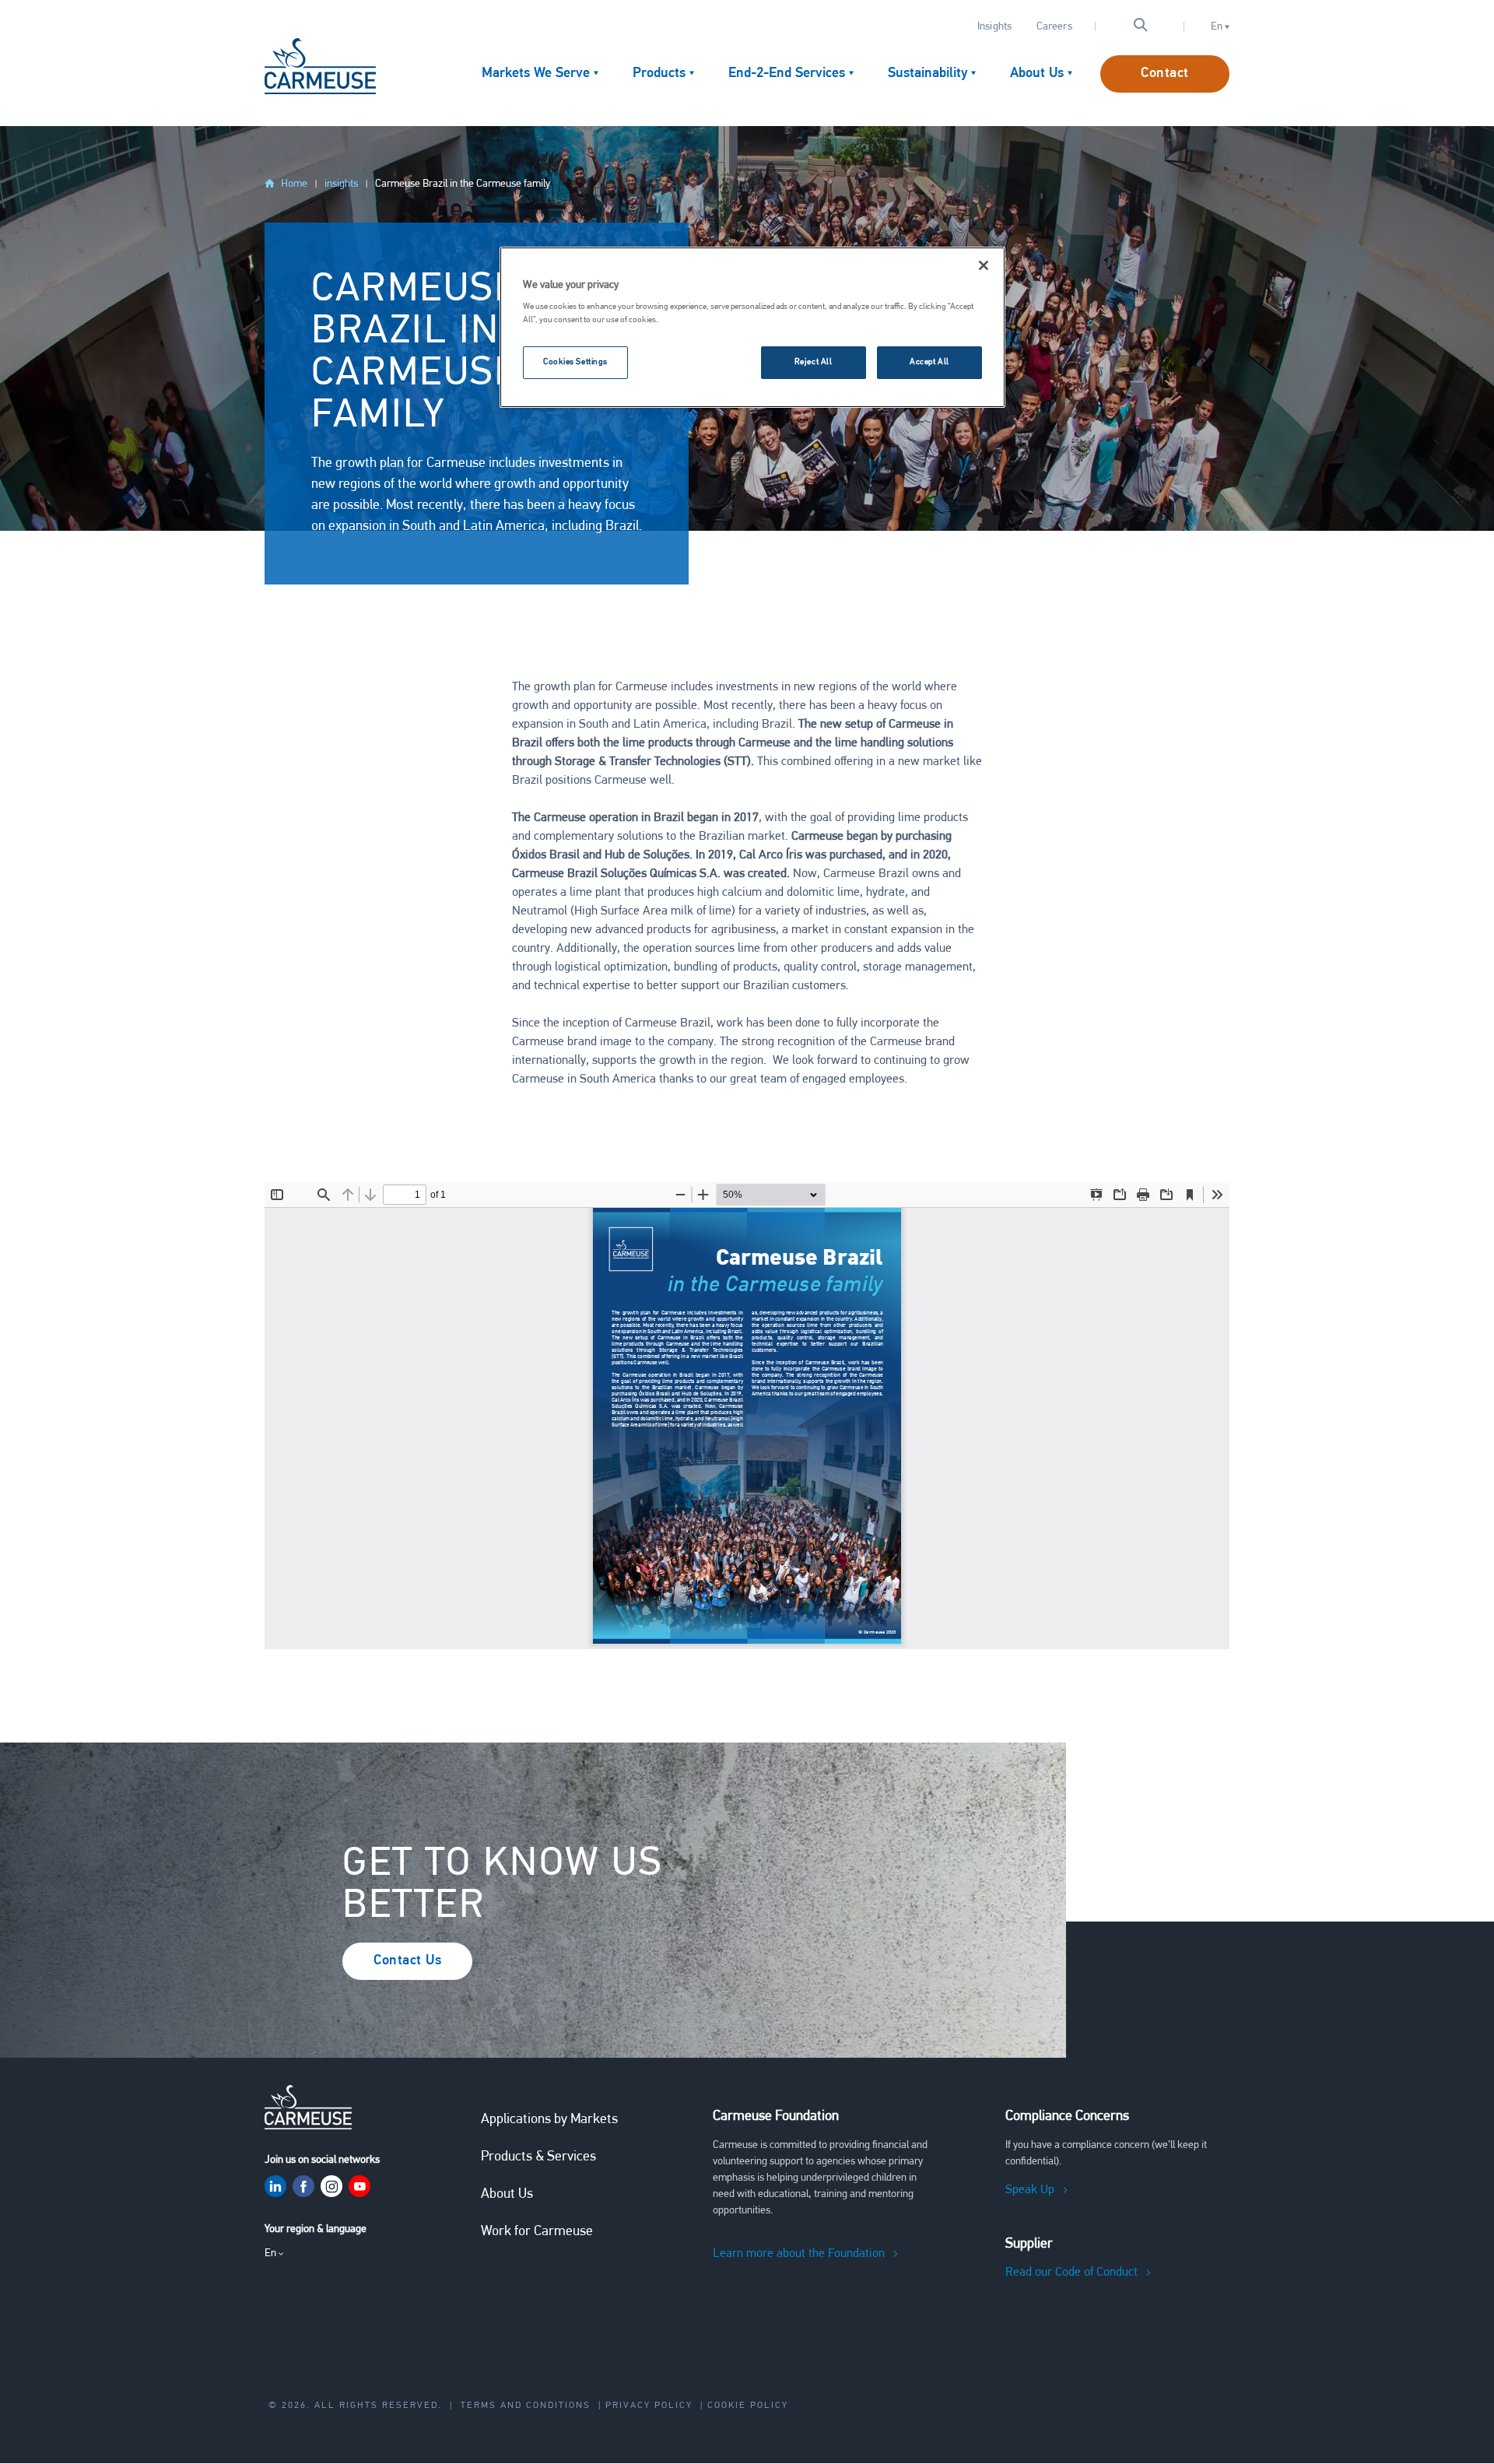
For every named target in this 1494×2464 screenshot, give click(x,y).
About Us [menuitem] (1037, 74)
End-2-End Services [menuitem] (787, 74)
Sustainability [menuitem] (928, 74)
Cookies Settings (575, 362)
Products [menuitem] (659, 74)
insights (341, 184)
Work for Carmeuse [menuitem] (537, 2232)
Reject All (814, 362)
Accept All (929, 362)
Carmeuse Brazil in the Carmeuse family (463, 184)
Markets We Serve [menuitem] (536, 74)
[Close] (984, 265)
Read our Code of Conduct (1071, 2273)
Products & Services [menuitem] (538, 2157)
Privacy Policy (649, 2406)
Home (294, 184)
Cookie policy (748, 2406)
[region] (752, 328)
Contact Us (407, 1961)
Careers (1054, 27)
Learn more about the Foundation (799, 2254)
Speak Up (1030, 2190)
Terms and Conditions (526, 2406)
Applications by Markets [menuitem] (549, 2120)
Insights (994, 27)
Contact (1165, 74)
